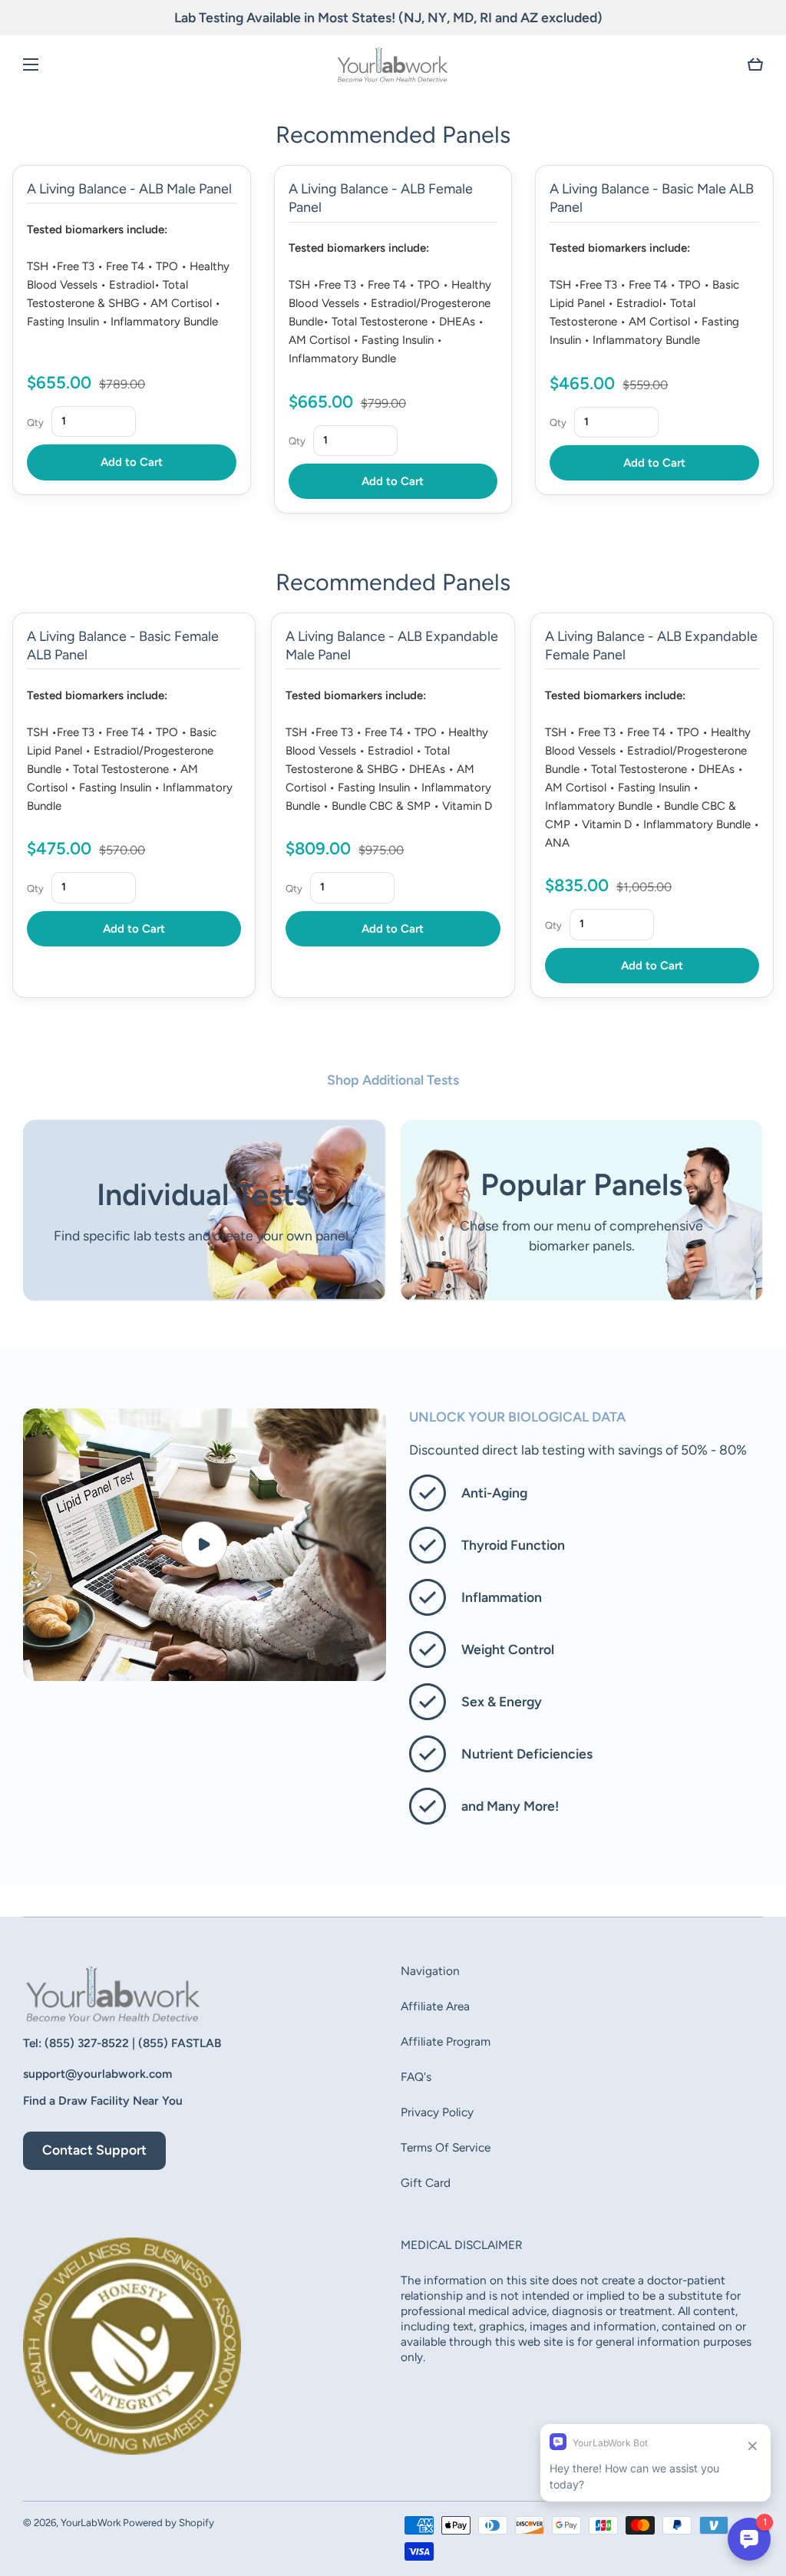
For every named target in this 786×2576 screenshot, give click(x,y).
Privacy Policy (437, 2112)
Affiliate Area (435, 2006)
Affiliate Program (446, 2041)
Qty (35, 423)
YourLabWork (91, 2522)
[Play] (205, 1544)
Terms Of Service (446, 2147)
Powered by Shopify (168, 2522)
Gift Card (426, 2183)
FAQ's (416, 2077)
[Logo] (393, 64)
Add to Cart (132, 462)
